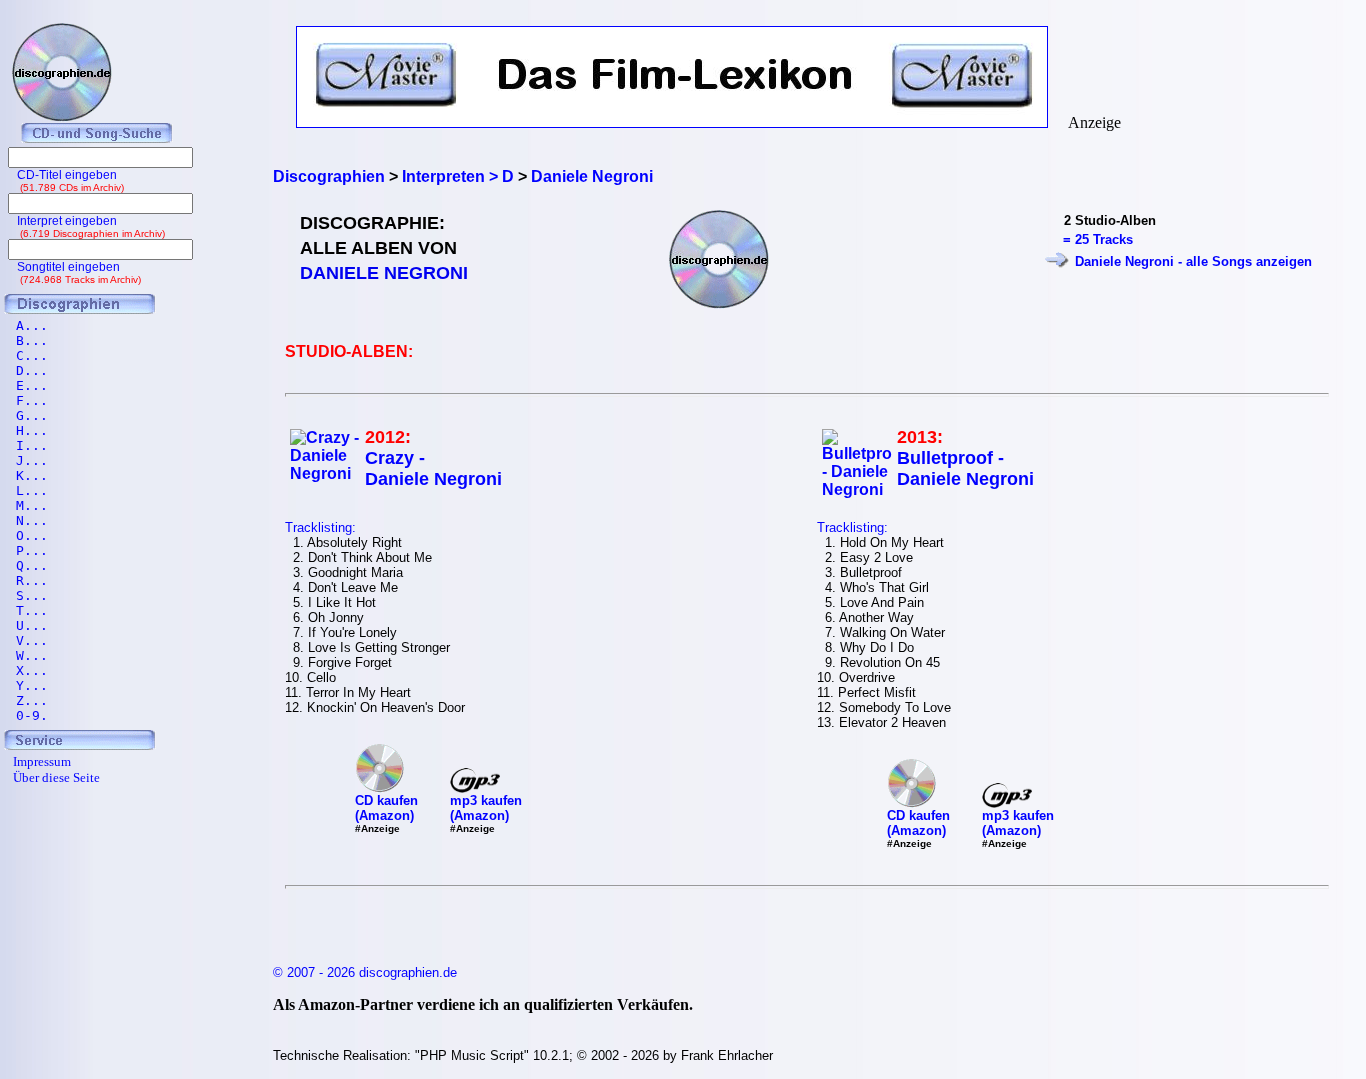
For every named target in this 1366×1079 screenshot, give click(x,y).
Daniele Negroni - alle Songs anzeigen (1193, 261)
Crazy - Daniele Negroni (433, 468)
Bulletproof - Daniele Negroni (965, 468)
